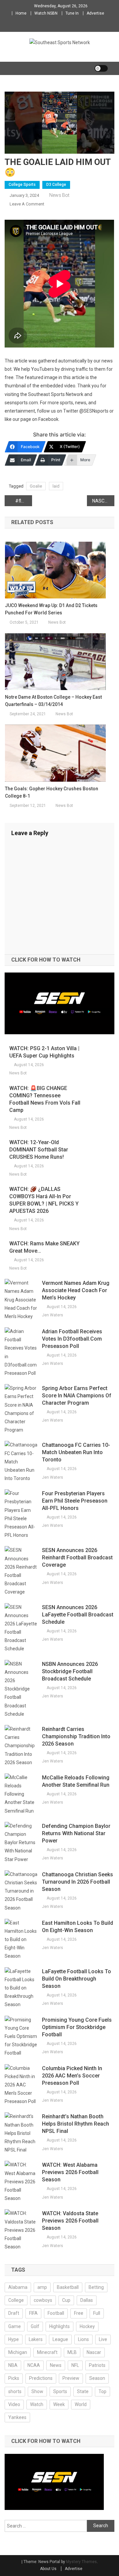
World (81, 2404)
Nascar (94, 2352)
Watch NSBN (46, 13)
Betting (96, 2287)
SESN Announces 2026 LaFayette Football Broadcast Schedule (78, 1615)
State (83, 2391)
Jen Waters (53, 1315)
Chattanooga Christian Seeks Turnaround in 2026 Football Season (78, 1882)
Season (97, 2378)
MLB (72, 2352)
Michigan (18, 2352)
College (16, 2300)
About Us (48, 2569)
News (56, 2365)
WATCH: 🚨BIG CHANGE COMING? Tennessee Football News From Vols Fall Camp (45, 1099)
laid (56, 486)
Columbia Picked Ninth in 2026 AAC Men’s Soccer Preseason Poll (72, 2076)
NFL (75, 2365)
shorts (15, 2391)
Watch (37, 2404)
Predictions (41, 2378)
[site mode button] (101, 68)
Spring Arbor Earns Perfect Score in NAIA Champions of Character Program (77, 1396)
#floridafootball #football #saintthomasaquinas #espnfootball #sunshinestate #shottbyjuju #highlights (24, 501)
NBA (13, 2365)
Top (102, 2391)
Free (79, 2313)
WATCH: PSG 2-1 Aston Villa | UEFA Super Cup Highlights (44, 1052)
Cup (66, 2300)
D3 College (56, 185)
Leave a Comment (27, 204)
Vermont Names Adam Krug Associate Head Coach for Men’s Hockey (76, 1290)
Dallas (87, 2300)
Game (15, 2326)
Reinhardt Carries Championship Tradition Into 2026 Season (76, 1736)
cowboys (43, 2300)
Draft (14, 2313)
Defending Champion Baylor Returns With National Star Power (76, 1833)
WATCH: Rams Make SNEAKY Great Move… (44, 1247)
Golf (35, 2326)
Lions (83, 2339)
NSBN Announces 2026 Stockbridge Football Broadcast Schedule (70, 1671)
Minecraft (47, 2352)
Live (103, 2339)
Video (14, 2404)
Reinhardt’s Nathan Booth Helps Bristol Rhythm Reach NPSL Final (76, 2124)
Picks (14, 2378)
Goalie (36, 486)
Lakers (36, 2339)
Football (56, 2313)
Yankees (17, 2417)
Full (97, 2313)
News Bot (59, 195)
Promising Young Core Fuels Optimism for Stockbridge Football (77, 2027)
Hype (14, 2339)
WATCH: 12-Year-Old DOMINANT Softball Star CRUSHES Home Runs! (39, 1150)
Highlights (59, 2326)
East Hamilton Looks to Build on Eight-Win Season (78, 1927)
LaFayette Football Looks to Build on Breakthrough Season (77, 1979)
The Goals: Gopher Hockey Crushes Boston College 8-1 (52, 792)
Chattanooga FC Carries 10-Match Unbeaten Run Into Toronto (76, 1452)
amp (42, 2287)
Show (37, 2391)
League (60, 2339)
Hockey (87, 2326)
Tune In (72, 13)
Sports (60, 2391)
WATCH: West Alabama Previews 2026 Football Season (70, 2172)
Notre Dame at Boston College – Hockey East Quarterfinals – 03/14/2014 (53, 701)
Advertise (95, 13)
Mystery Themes (81, 2562)
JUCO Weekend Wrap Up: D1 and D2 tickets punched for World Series (51, 609)
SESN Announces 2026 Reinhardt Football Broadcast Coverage (77, 1558)
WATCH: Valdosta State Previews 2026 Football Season (70, 2221)
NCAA (34, 2365)
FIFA (33, 2313)
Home (21, 13)
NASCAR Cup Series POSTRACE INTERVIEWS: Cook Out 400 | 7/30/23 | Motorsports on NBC (103, 501)
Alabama (18, 2287)
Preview (71, 2378)
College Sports (22, 185)
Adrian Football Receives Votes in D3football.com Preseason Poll (72, 1339)
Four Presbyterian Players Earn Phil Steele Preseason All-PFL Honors (75, 1501)
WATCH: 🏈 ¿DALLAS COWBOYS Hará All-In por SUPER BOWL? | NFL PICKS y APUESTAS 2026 (44, 1200)
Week (59, 2404)
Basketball (68, 2287)
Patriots (97, 2365)
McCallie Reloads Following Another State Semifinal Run (76, 1781)
